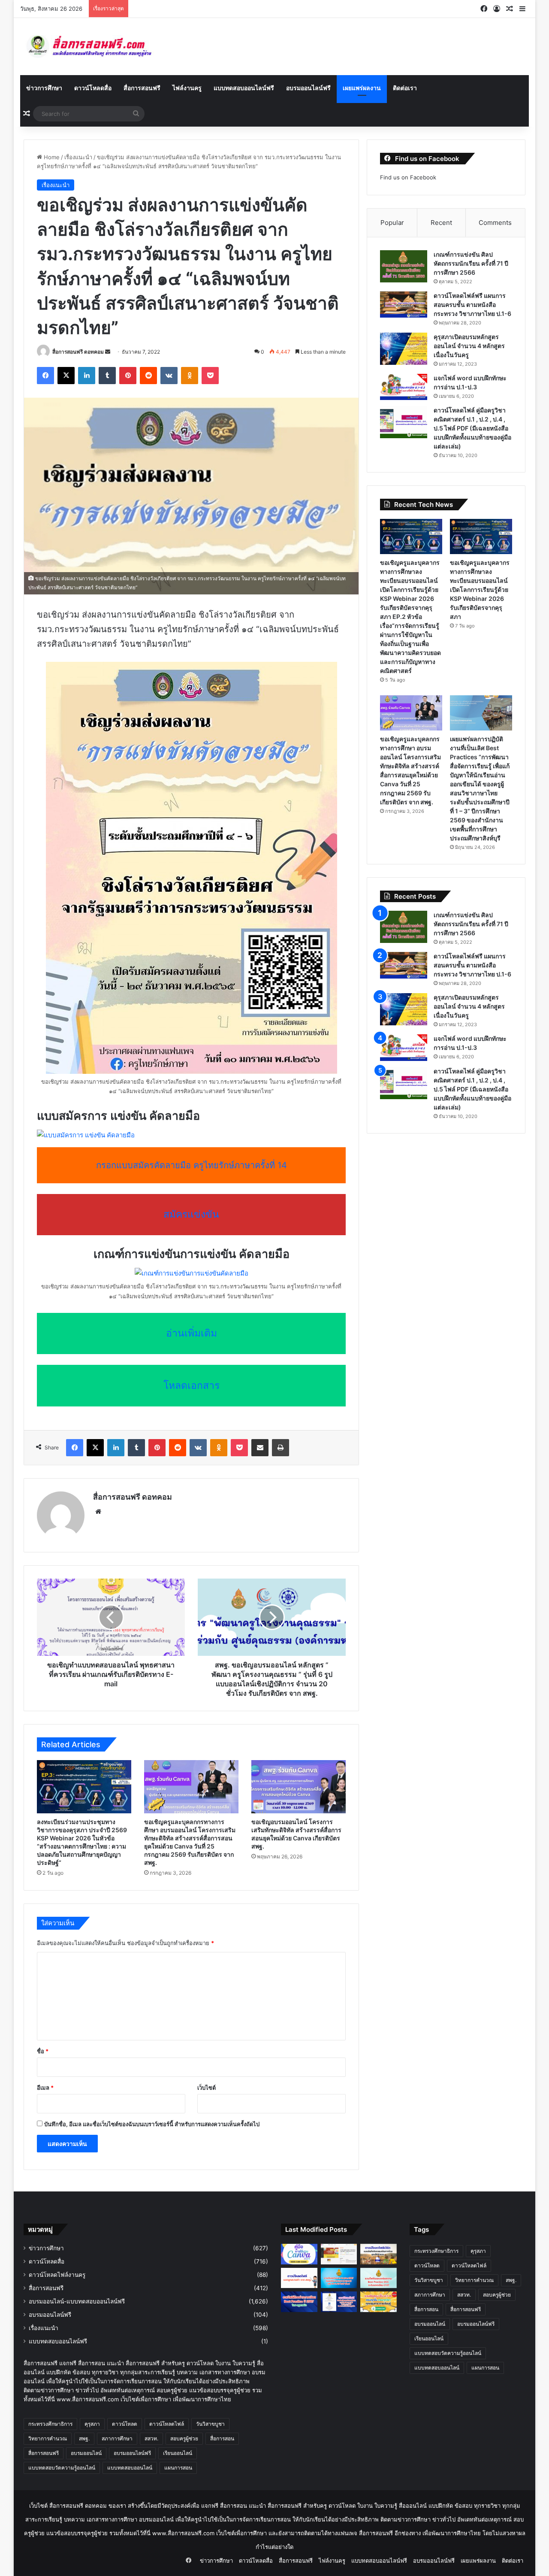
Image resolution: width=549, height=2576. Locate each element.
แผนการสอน (178, 2468)
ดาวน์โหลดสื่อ (93, 88)
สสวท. (151, 2438)
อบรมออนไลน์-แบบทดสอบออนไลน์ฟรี (77, 2301)
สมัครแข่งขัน (191, 1214)
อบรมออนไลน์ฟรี (308, 88)
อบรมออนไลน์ (86, 2453)
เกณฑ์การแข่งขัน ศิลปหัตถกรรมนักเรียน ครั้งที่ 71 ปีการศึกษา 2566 (471, 263)
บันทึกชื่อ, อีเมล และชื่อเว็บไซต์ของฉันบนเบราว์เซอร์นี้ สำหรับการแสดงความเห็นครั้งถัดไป (152, 2124)
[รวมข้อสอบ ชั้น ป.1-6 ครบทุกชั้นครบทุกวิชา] (379, 2302)
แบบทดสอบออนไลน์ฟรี (244, 88)
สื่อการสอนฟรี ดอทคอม (78, 352)
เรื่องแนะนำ (78, 157)
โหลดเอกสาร (192, 1385)
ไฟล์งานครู (187, 88)
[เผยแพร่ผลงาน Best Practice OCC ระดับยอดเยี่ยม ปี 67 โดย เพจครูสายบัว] (379, 2278)
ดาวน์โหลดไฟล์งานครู (57, 2275)
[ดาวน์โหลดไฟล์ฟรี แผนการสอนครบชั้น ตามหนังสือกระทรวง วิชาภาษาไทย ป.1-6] (404, 305)
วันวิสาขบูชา (210, 2424)
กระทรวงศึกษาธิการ (50, 2424)
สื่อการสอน (222, 2438)
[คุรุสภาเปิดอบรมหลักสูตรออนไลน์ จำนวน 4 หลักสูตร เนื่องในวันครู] (404, 349)
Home (51, 157)
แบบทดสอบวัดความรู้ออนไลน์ (62, 2468)
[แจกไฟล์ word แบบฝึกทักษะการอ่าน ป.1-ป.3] (404, 387)
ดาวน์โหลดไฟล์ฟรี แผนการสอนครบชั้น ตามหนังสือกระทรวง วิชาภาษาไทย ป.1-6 (472, 305)
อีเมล (45, 2088)
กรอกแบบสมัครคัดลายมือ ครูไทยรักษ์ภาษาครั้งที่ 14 (192, 1165)
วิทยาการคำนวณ (48, 2438)
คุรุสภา (92, 2424)
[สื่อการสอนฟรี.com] (101, 47)
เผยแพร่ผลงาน (362, 88)
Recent (441, 223)
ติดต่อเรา (405, 88)
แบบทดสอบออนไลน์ (130, 2468)
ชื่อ (43, 2051)
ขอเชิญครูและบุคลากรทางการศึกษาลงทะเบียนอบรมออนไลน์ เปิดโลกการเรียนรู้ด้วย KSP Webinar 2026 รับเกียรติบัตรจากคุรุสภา (480, 589)
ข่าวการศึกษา (44, 88)
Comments (495, 223)
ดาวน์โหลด (125, 2424)
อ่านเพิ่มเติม (192, 1333)
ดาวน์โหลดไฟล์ (167, 2424)
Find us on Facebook (408, 177)
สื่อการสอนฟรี (142, 88)
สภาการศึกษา (117, 2438)
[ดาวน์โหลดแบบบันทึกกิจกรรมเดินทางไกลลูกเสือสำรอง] (379, 2254)
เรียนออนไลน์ (178, 2453)
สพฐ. (84, 2438)
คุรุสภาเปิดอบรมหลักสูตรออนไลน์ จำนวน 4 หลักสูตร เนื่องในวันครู (469, 346)
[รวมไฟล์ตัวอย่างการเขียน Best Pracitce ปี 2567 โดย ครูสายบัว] (299, 2302)
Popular (392, 223)
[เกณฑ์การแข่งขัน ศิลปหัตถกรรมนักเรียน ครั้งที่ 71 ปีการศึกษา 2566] (404, 266)
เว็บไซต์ (207, 2088)
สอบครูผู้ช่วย (184, 2438)
